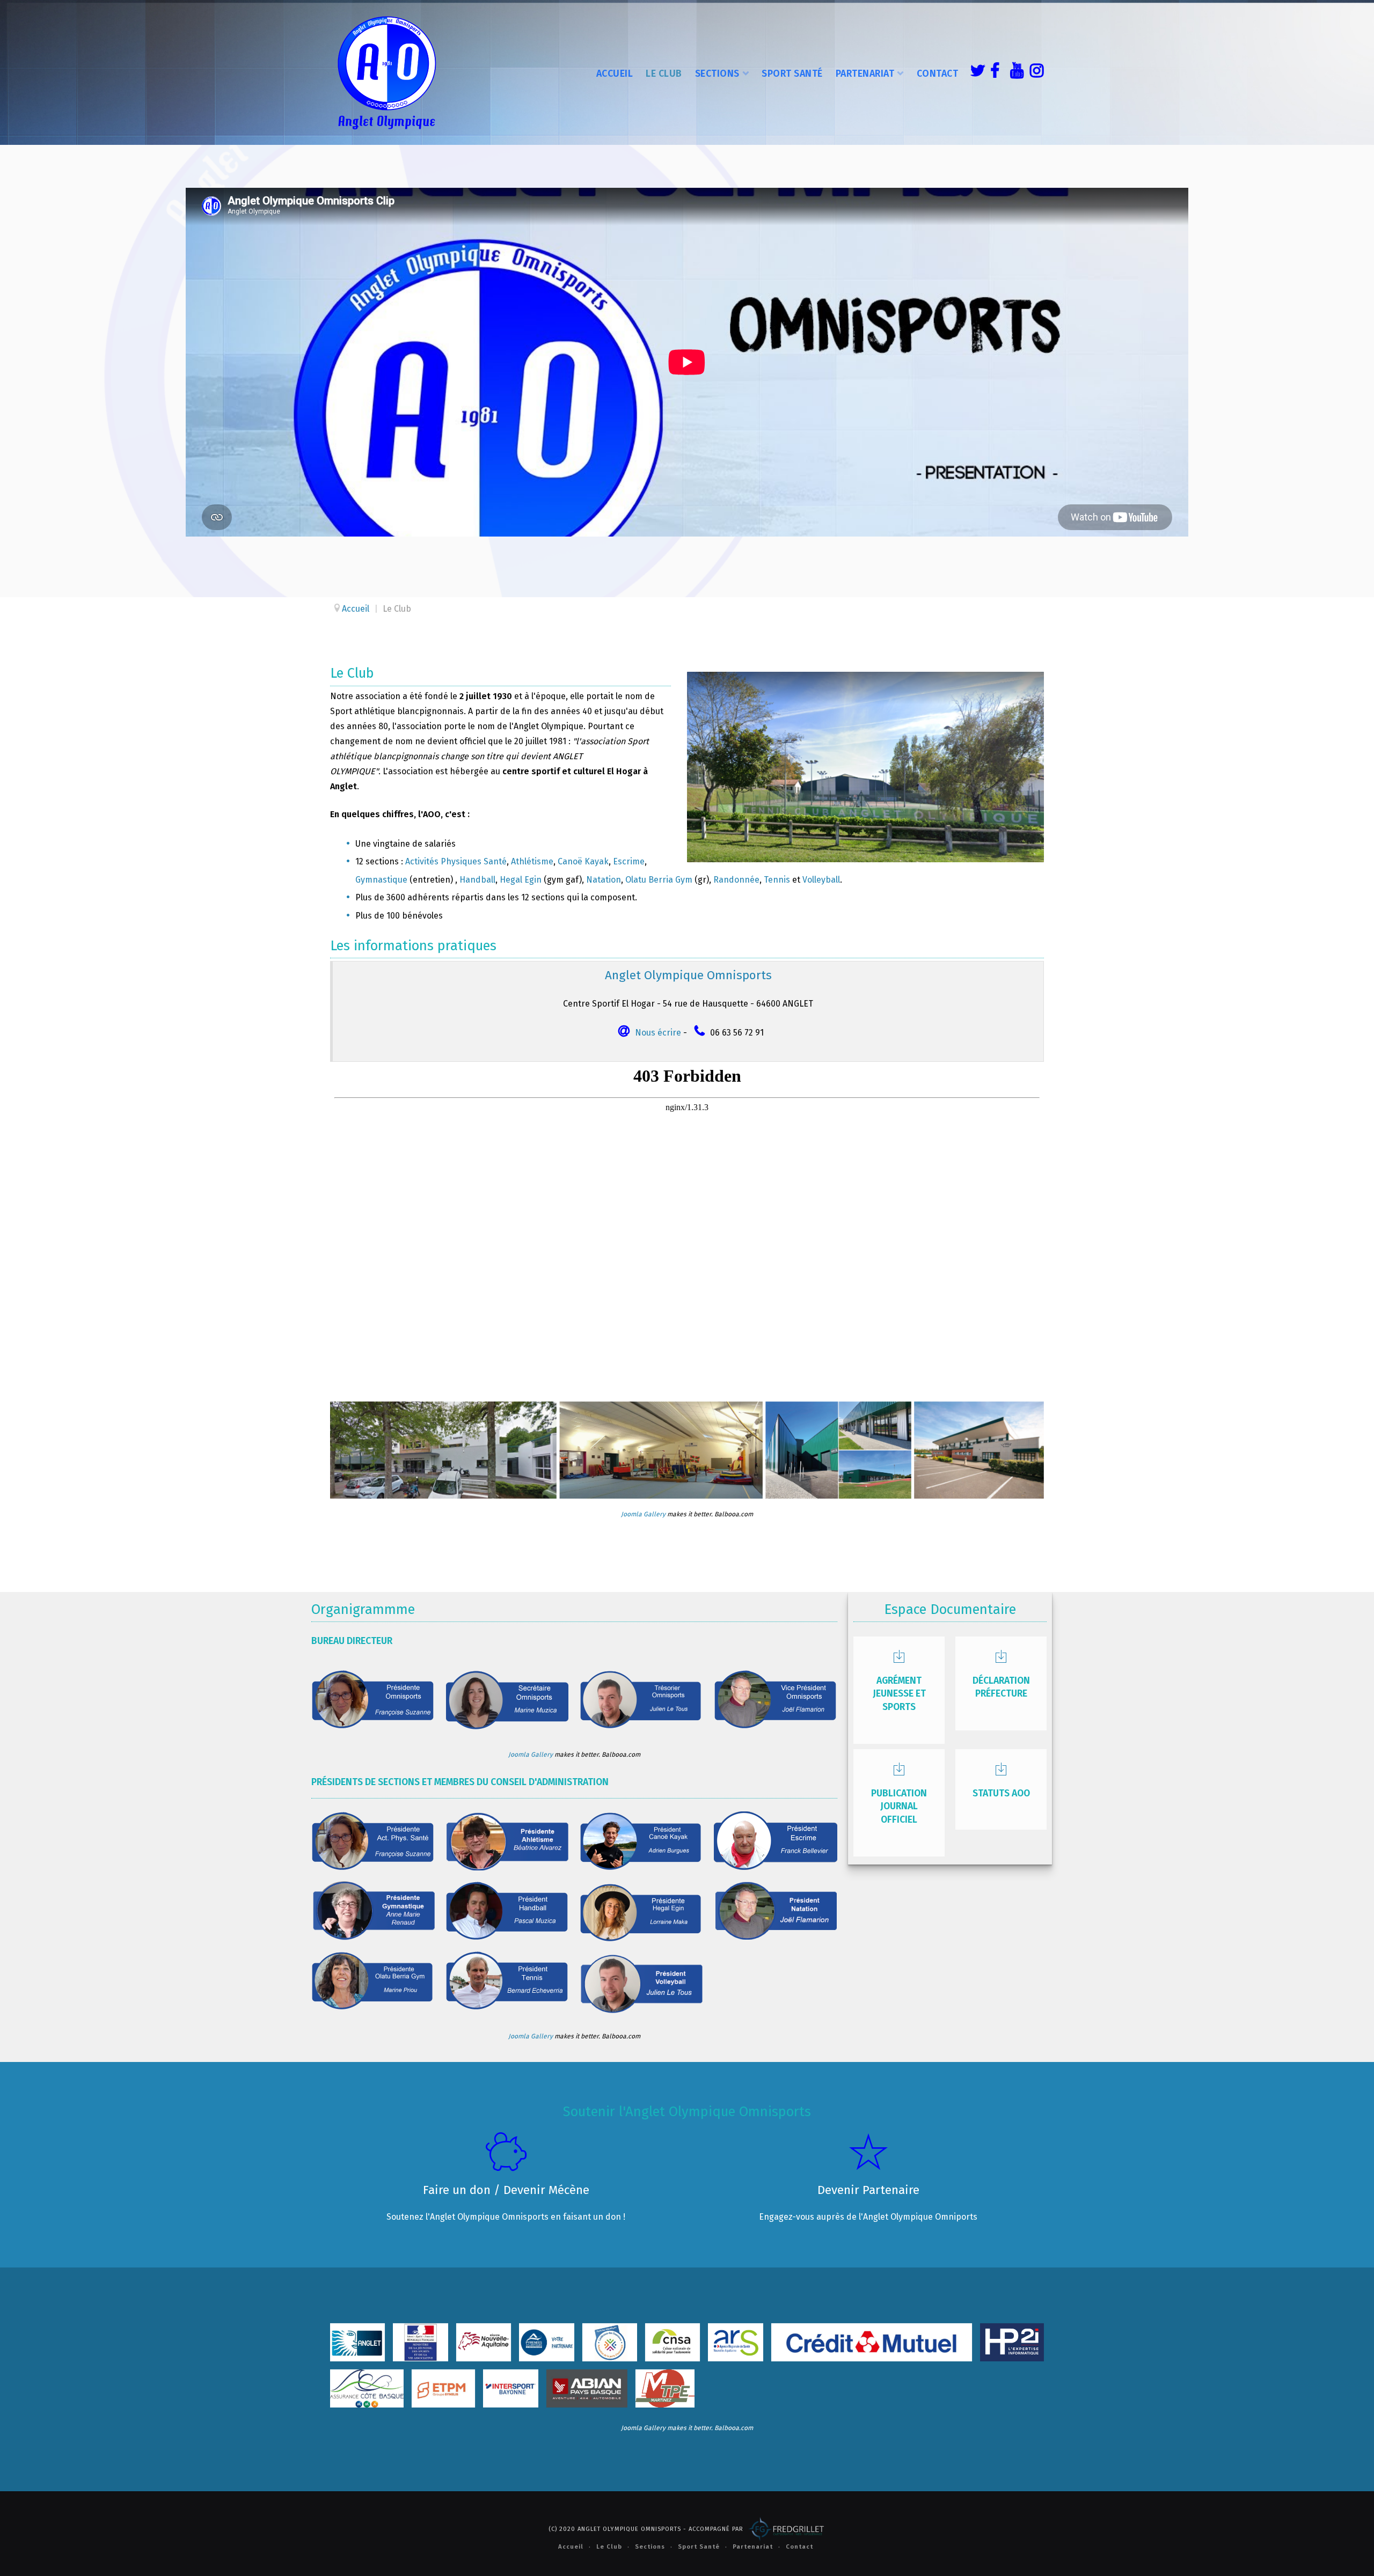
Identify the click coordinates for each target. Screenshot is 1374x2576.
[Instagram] (1034, 72)
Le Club (664, 74)
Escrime (629, 861)
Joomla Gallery (643, 1514)
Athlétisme (532, 861)
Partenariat (865, 74)
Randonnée (736, 880)
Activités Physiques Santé (456, 861)
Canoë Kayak (583, 861)
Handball (477, 880)
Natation (604, 880)
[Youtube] (1014, 72)
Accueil (615, 74)
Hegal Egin (521, 880)
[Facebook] (995, 72)
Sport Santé (792, 74)
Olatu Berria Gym (659, 880)
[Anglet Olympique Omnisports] (386, 72)
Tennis (777, 880)
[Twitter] (975, 72)
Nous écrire (658, 1033)
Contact (938, 74)
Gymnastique (381, 880)
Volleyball (821, 880)
